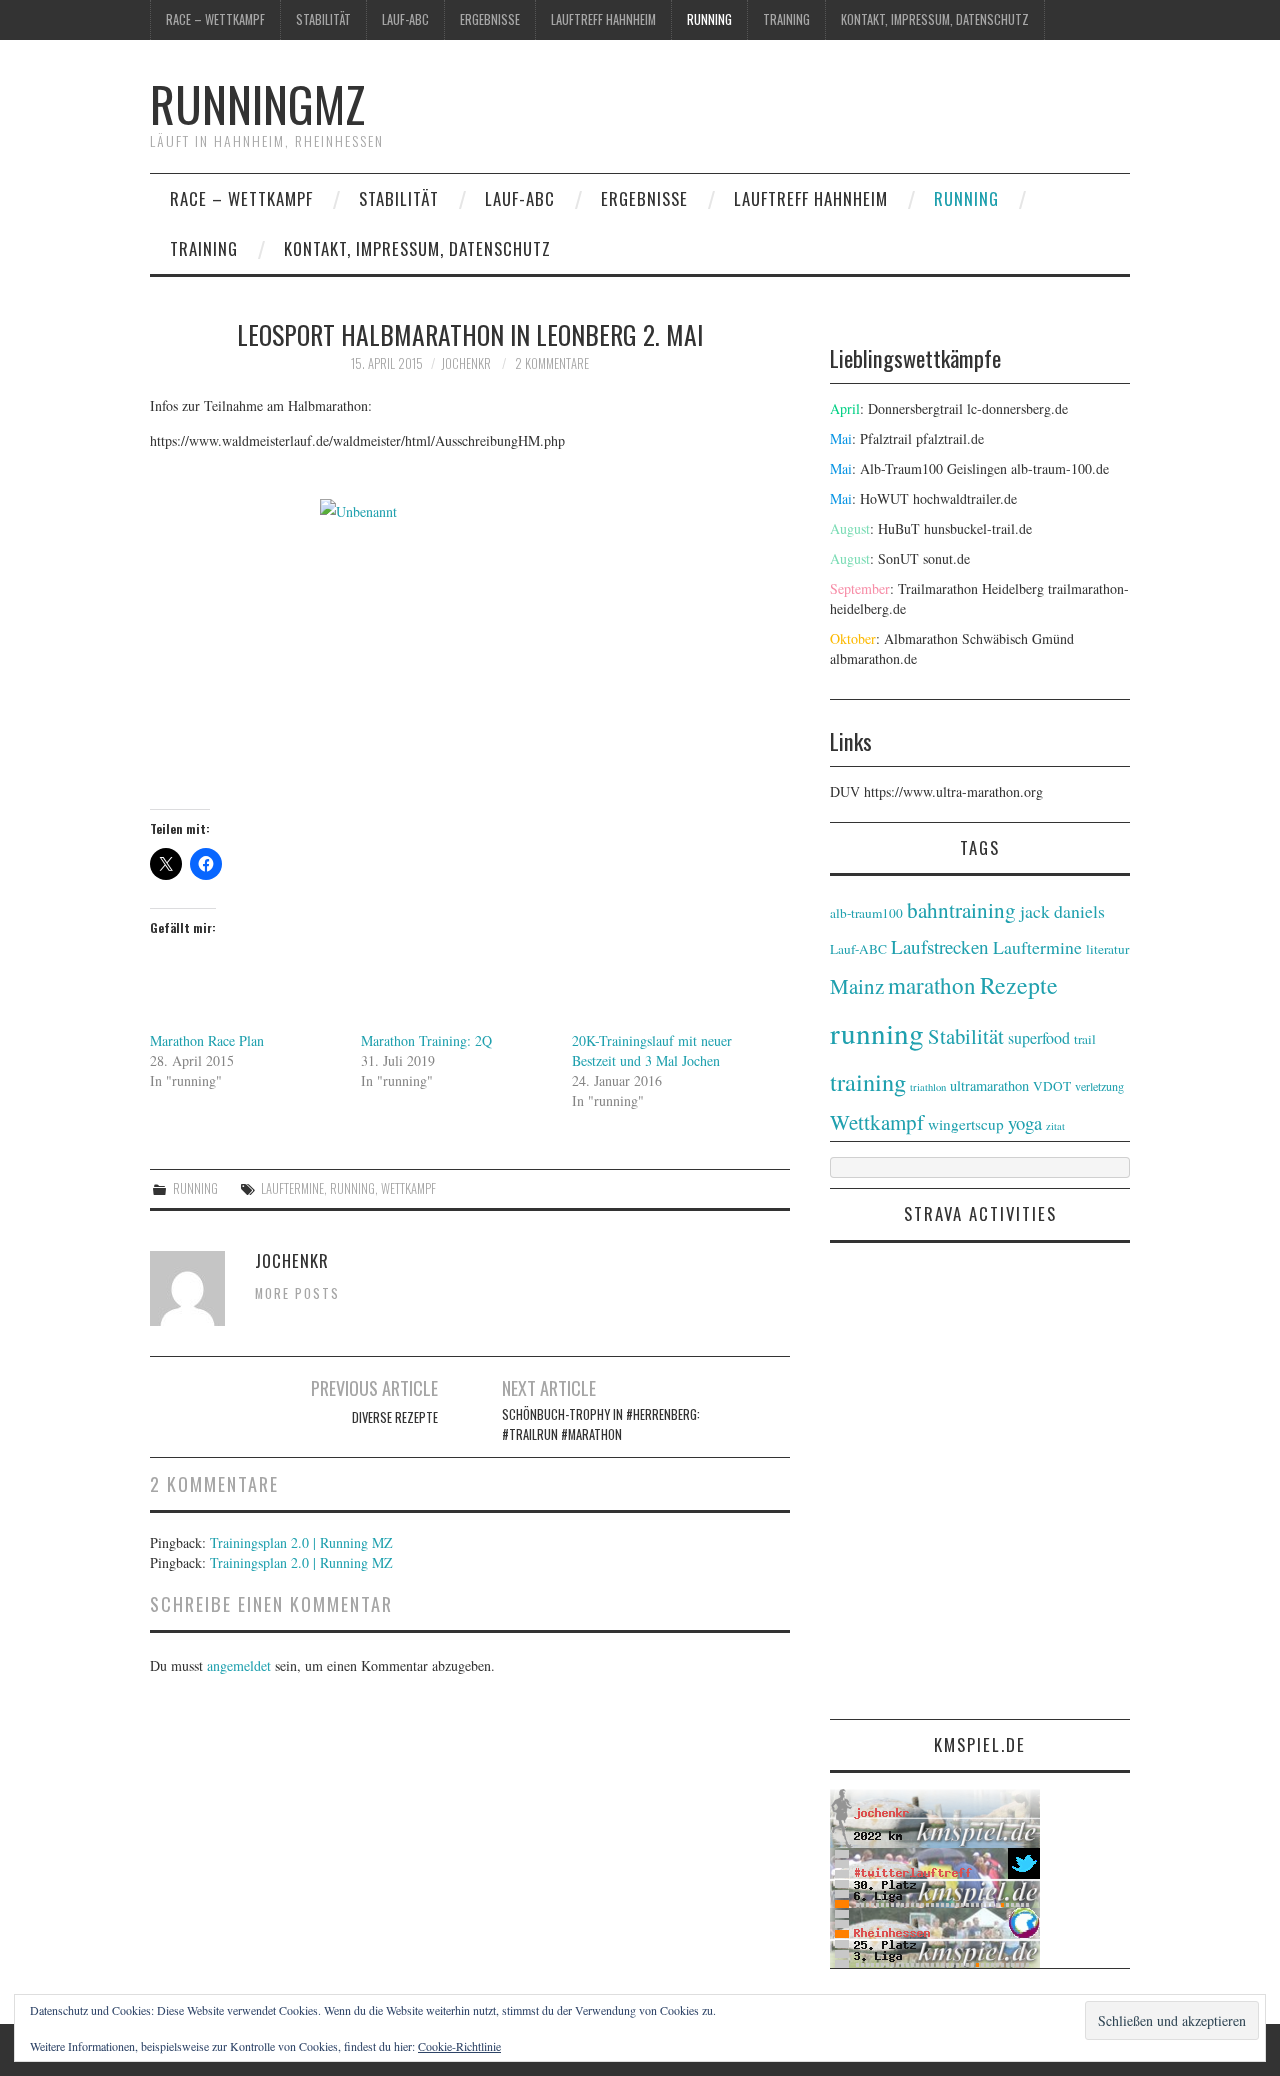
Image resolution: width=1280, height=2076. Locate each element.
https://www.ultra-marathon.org (953, 791)
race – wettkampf (215, 19)
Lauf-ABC (405, 19)
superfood (1039, 1037)
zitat (1055, 1126)
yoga (1025, 1122)
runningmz (257, 103)
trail (1085, 1039)
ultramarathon (989, 1085)
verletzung (1099, 1086)
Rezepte (1019, 985)
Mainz (857, 986)
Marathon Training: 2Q (426, 1040)
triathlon (928, 1087)
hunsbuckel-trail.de (978, 528)
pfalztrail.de (950, 438)
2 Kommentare (552, 363)
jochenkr (466, 363)
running (709, 19)
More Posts (297, 1293)
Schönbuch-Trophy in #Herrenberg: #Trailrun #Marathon (601, 1424)
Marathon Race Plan (207, 1040)
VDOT (1052, 1086)
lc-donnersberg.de (1017, 408)
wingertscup (966, 1124)
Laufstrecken (940, 946)
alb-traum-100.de (1060, 468)
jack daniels (1062, 911)
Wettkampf (408, 1188)
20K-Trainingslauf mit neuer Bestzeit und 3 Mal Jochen (652, 1050)
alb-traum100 (866, 913)
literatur (1107, 949)
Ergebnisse (490, 19)
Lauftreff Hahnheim (603, 19)
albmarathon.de (873, 658)
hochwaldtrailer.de (965, 498)
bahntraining (961, 910)
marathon (932, 985)
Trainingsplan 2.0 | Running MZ (301, 1542)
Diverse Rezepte (395, 1417)
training (786, 19)
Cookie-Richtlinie (459, 2046)
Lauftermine (292, 1188)
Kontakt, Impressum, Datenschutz (935, 19)
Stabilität (323, 19)
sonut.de (946, 558)
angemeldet (239, 1665)
